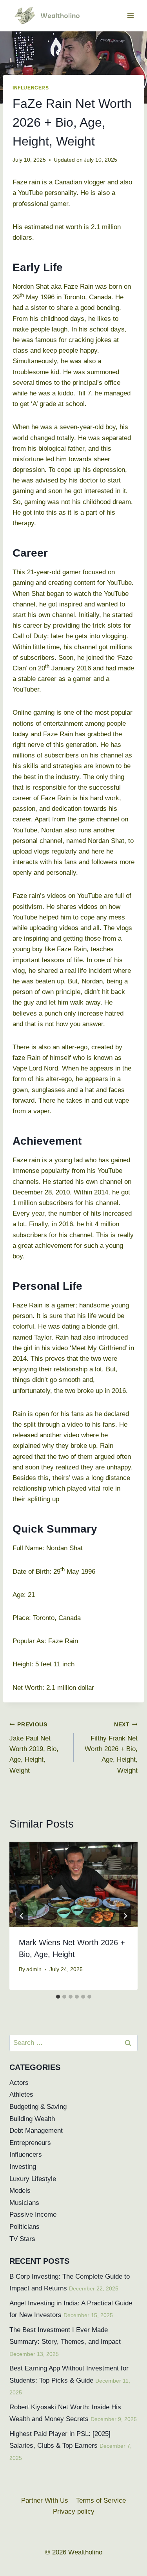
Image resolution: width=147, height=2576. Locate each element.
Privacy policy (74, 2511)
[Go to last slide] (22, 1916)
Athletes (21, 2094)
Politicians (24, 2227)
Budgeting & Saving (38, 2107)
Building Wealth (32, 2119)
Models (20, 2191)
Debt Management (36, 2131)
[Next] (125, 1916)
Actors (19, 2083)
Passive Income (33, 2215)
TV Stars (22, 2239)
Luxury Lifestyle (33, 2179)
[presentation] (73, 1884)
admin (34, 1969)
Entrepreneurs (30, 2143)
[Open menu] (130, 15)
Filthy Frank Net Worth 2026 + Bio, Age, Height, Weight (111, 1748)
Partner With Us (45, 2500)
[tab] (58, 1997)
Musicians (24, 2203)
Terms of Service (101, 2500)
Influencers (31, 88)
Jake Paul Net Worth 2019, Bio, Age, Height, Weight (34, 1748)
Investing (23, 2167)
